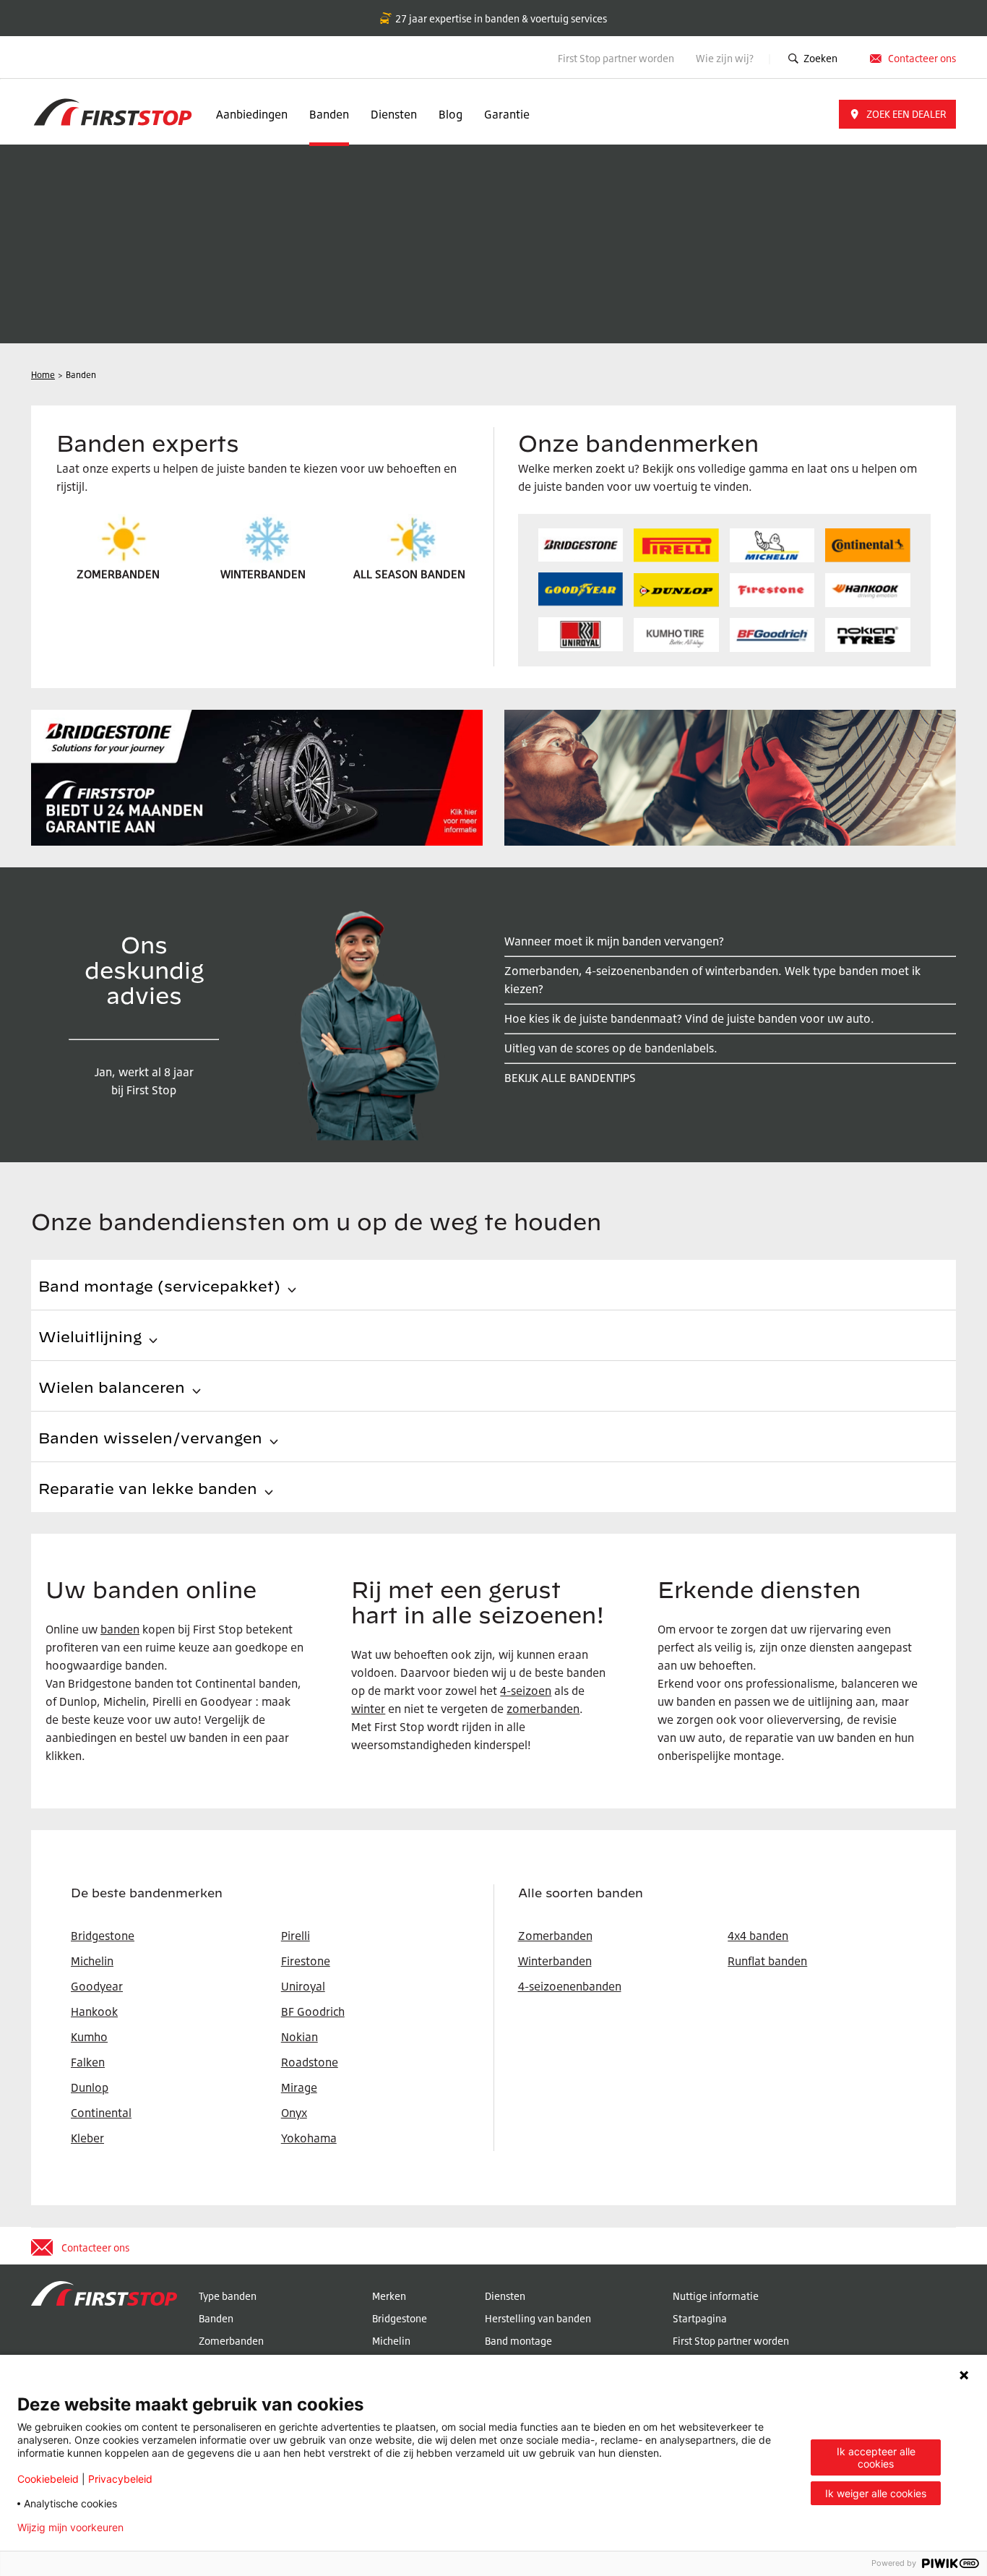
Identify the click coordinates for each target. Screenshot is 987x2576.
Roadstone (310, 2062)
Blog (451, 114)
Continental (101, 2113)
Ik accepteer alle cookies (876, 2457)
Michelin (391, 2341)
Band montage (518, 2341)
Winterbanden (555, 1961)
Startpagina (700, 2318)
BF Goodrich (313, 2012)
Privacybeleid (120, 2479)
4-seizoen (526, 1691)
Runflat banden (767, 1961)
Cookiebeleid (48, 2479)
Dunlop (90, 2087)
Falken (88, 2062)
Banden (329, 114)
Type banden (228, 2296)
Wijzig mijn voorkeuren (70, 2528)
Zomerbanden (555, 1936)
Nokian (299, 2037)
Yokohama (309, 2138)
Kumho (89, 2037)
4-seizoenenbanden (570, 1986)
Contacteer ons (922, 58)
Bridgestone (400, 2318)
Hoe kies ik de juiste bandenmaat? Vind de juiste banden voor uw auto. (689, 1018)
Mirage (299, 2087)
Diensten (394, 114)
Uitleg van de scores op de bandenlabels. (611, 1048)
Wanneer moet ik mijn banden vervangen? (614, 941)
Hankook (94, 2012)
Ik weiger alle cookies (876, 2493)
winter (368, 1709)
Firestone (306, 1961)
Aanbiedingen (252, 114)
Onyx (294, 2113)
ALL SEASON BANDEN (409, 574)
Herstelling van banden (538, 2318)
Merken (389, 2296)
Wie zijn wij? (726, 58)
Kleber (87, 2138)
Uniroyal (303, 1986)
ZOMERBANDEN (118, 574)
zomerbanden (543, 1709)
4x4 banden (758, 1936)
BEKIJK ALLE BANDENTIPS (570, 1078)
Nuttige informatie (716, 2296)
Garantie (507, 114)
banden (120, 1629)
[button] (897, 114)
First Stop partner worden (616, 58)
